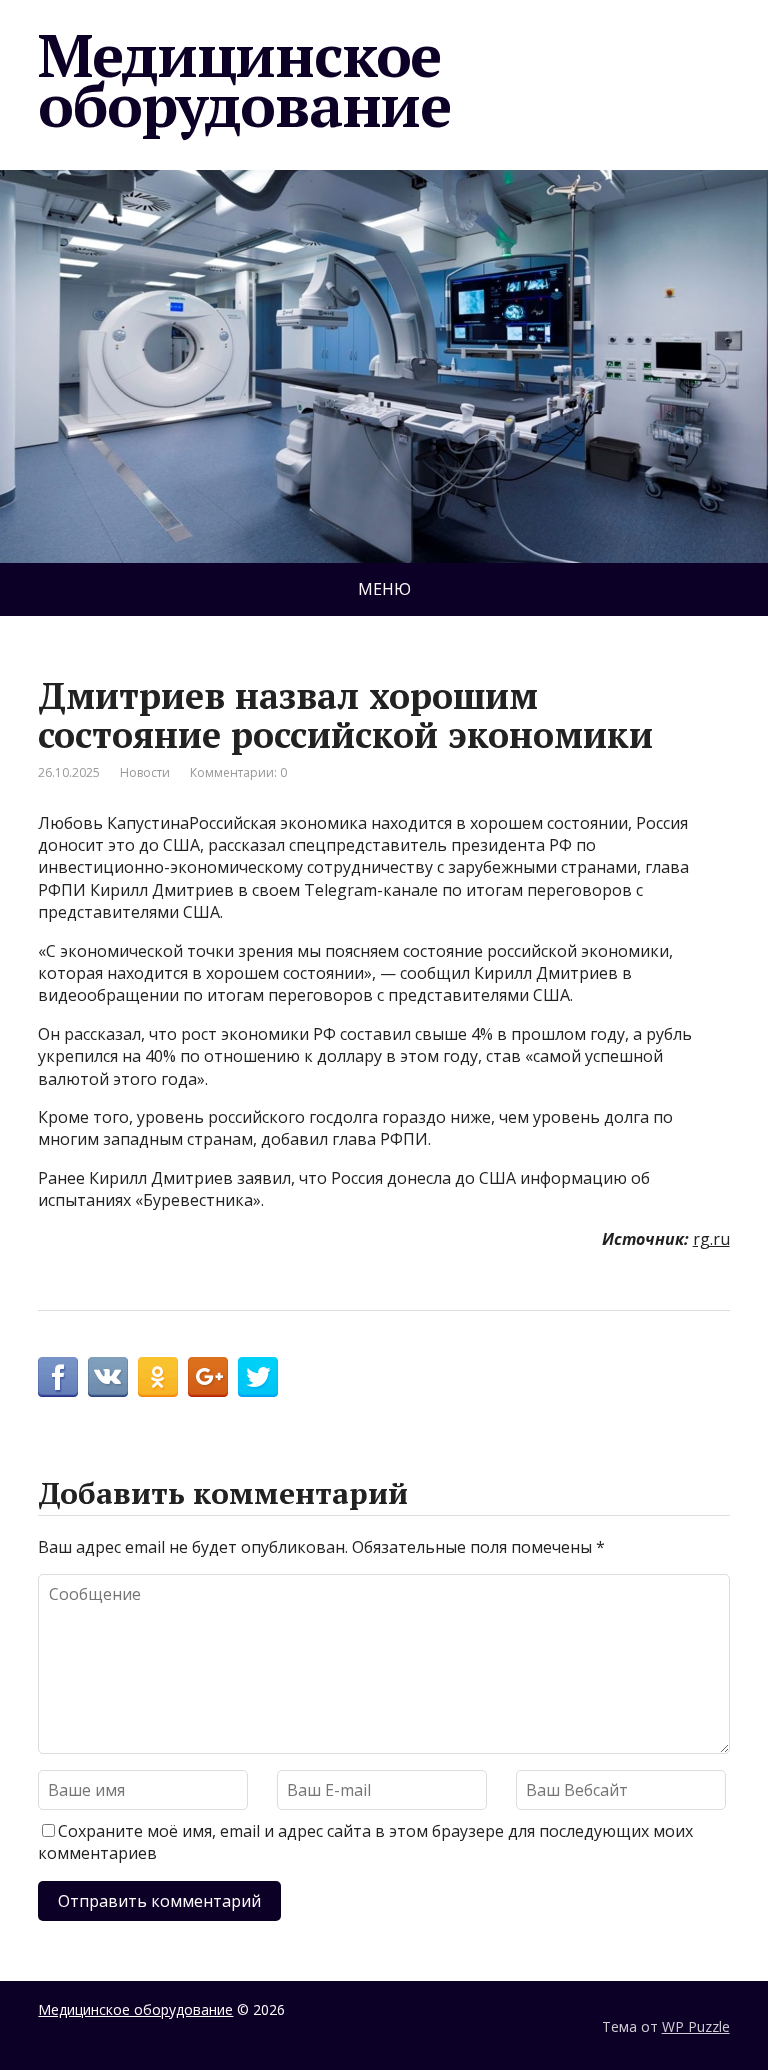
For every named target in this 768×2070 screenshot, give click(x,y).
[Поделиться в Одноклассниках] (158, 1377)
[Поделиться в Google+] (208, 1377)
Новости (145, 772)
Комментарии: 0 (238, 772)
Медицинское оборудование (244, 80)
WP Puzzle (696, 2026)
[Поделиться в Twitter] (258, 1377)
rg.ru (711, 1239)
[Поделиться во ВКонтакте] (108, 1377)
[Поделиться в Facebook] (58, 1377)
